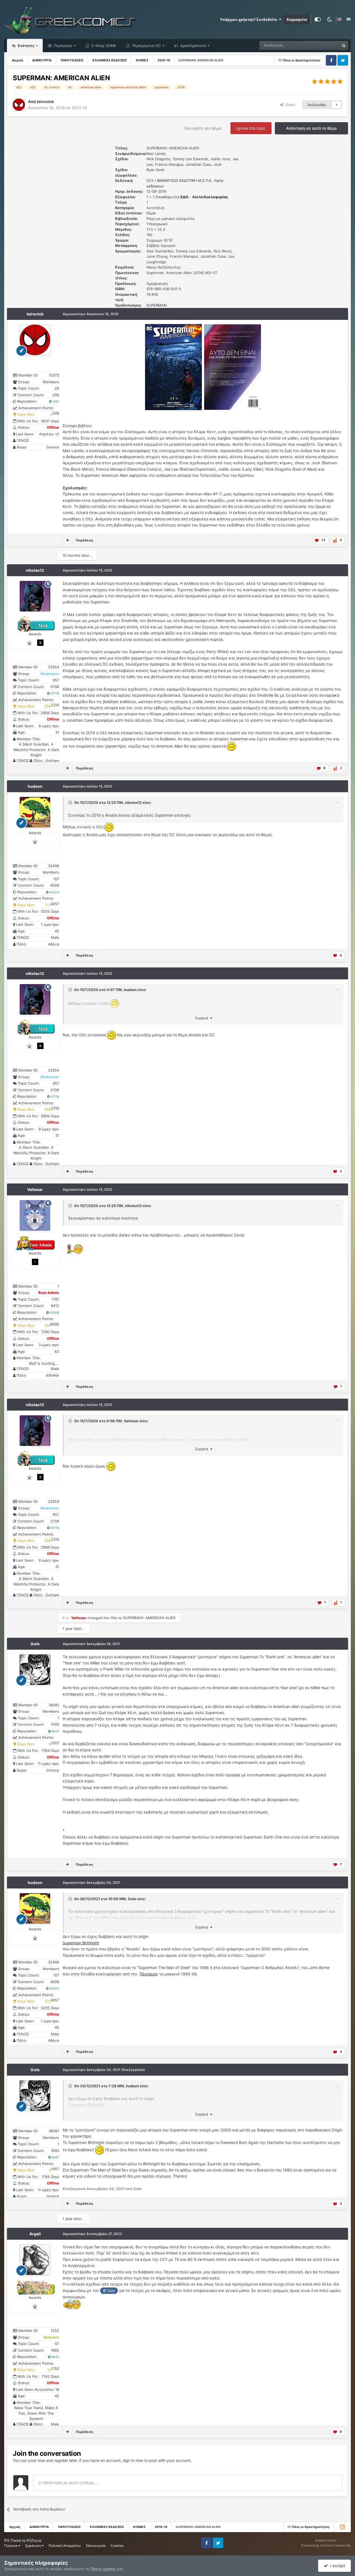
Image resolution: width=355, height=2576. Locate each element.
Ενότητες (26, 46)
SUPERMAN (157, 305)
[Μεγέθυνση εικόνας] (173, 367)
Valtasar (35, 1189)
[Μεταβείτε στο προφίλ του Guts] (35, 1670)
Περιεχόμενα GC (146, 46)
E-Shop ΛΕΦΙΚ (103, 46)
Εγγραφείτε (297, 19)
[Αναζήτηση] (344, 46)
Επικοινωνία (96, 2546)
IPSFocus (34, 2540)
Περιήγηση (62, 46)
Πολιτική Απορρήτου (65, 2546)
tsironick (35, 314)
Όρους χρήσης (103, 2569)
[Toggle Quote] (71, 802)
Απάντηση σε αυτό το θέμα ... (70, 2483)
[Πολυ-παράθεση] (68, 540)
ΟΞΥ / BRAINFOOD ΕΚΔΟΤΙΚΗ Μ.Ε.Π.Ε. (180, 180)
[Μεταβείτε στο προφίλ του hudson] (35, 812)
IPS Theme (13, 2540)
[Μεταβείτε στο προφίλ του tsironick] (19, 105)
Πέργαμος (149, 1974)
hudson (35, 786)
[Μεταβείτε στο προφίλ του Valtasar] (35, 1215)
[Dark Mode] (329, 19)
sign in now (133, 2460)
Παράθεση (84, 540)
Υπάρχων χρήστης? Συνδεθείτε (249, 19)
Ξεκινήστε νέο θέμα (203, 128)
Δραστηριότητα (192, 46)
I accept (336, 2566)
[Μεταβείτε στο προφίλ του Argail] (35, 2260)
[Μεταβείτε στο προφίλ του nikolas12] (35, 596)
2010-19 (79, 108)
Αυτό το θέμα (321, 45)
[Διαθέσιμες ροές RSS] (342, 2527)
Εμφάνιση (33, 2546)
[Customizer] (318, 19)
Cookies (117, 2546)
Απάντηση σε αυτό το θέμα (311, 128)
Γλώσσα (11, 2546)
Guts (35, 1644)
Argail (35, 2234)
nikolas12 (35, 570)
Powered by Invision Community (326, 2545)
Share (289, 105)
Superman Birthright (81, 1943)
